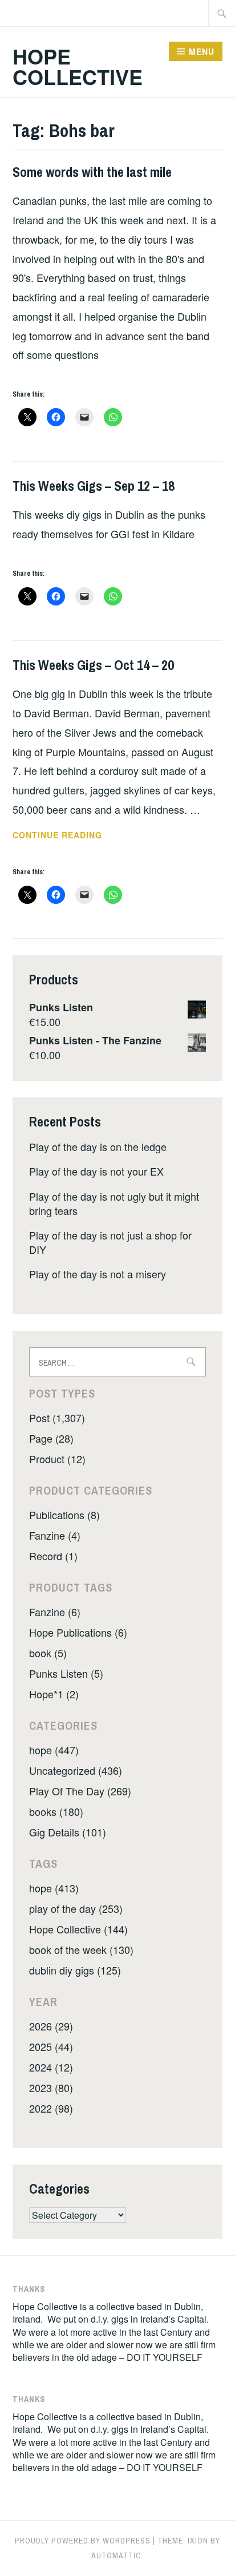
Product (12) (57, 1459)
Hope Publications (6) (78, 1632)
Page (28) (51, 1438)
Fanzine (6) (55, 1612)
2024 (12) (51, 2067)
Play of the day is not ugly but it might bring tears (114, 1203)
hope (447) (54, 1750)
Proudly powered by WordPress (83, 2541)
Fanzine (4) (55, 1535)
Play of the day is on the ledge (98, 1146)
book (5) (48, 1653)
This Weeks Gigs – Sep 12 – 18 (94, 486)
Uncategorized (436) (76, 1770)
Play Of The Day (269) (80, 1791)
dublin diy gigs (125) (75, 1970)
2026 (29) (51, 2026)
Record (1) (53, 1556)
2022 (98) (51, 2108)
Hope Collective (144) (78, 1929)
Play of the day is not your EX (96, 1171)
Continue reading (73, 835)
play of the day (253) (76, 1908)
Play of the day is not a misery (98, 1274)
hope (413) (54, 1888)
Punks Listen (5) (66, 1673)
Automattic (116, 2555)
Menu (202, 51)
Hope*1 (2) (54, 1694)
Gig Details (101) (68, 1832)
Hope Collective (78, 66)
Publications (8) (64, 1515)
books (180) (56, 1811)
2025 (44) (51, 2046)
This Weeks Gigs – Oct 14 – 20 (93, 665)
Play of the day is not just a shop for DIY (110, 1242)
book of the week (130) (81, 1949)
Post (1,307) (57, 1418)
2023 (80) (51, 2088)
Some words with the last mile (92, 172)
